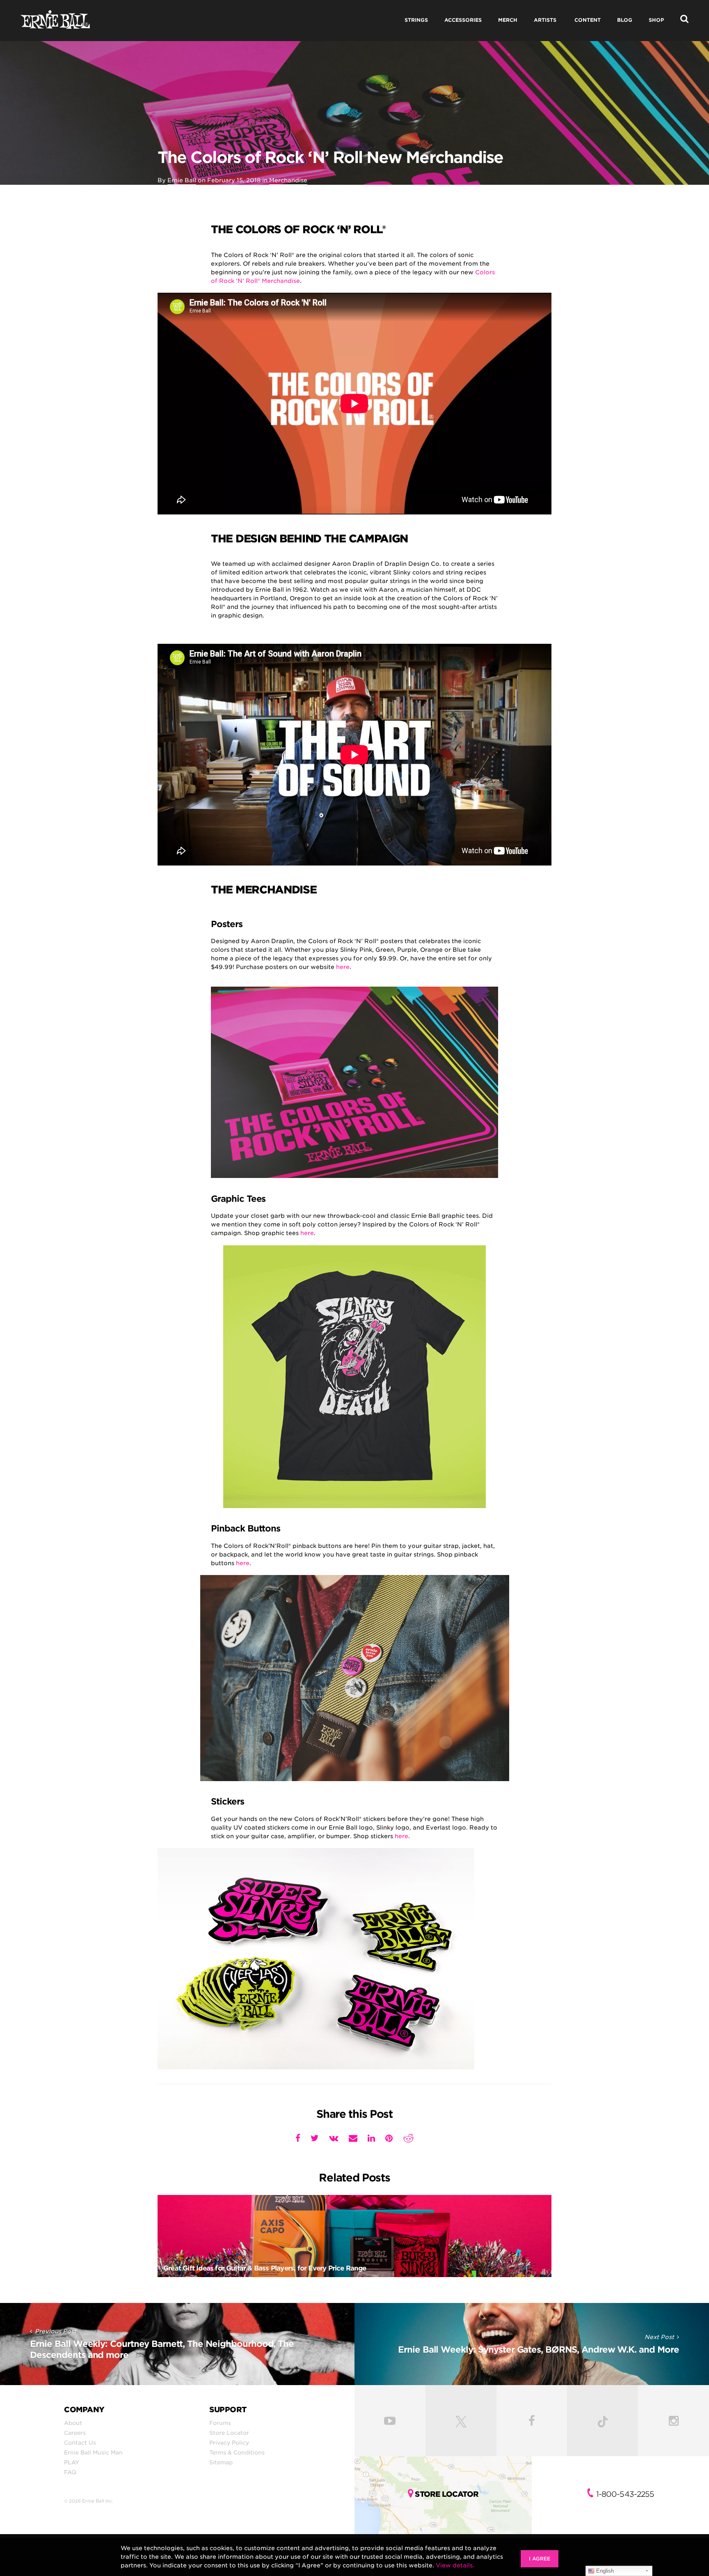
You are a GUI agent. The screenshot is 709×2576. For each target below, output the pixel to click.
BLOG (625, 20)
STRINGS (416, 20)
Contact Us (80, 2443)
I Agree (540, 2559)
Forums (220, 2423)
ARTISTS (545, 20)
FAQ (70, 2472)
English (604, 2571)
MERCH (508, 20)
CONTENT (588, 20)
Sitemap (221, 2462)
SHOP (656, 20)
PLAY (72, 2462)
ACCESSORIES (463, 20)
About (73, 2423)
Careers (75, 2433)
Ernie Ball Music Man (93, 2452)
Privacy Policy (229, 2443)
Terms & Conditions (237, 2452)
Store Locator (229, 2433)
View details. (455, 2565)
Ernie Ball (182, 180)
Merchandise (288, 180)
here (343, 967)
